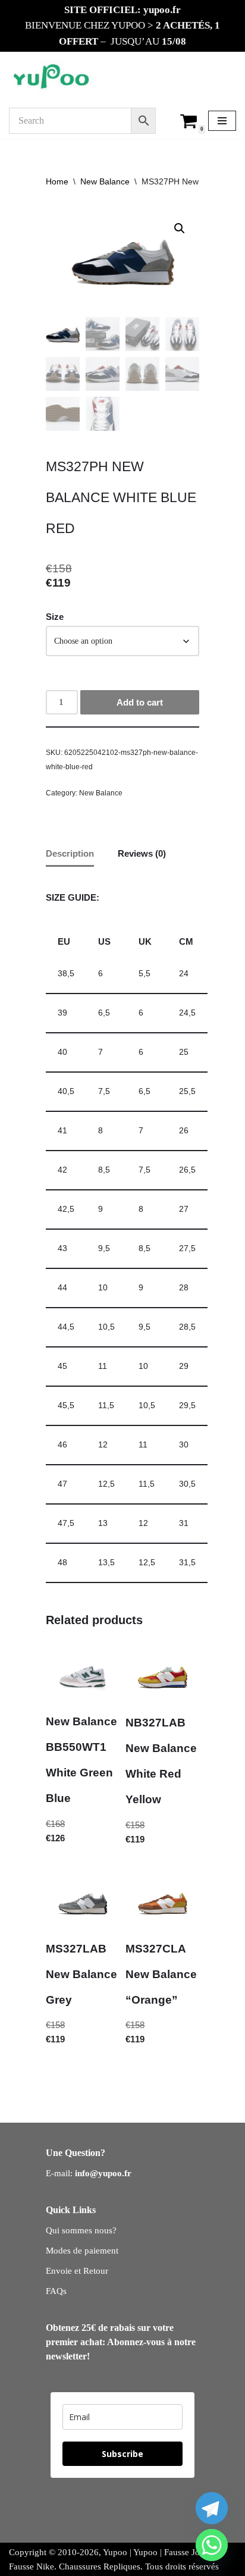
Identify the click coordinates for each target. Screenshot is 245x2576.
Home (57, 181)
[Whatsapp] (212, 2545)
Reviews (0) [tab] (142, 853)
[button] (180, 228)
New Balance (105, 181)
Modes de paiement (82, 2251)
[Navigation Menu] (222, 121)
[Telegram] (212, 2508)
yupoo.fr (162, 10)
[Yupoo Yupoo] (51, 77)
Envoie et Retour (77, 2271)
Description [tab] (70, 853)
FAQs (56, 2291)
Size (55, 617)
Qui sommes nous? (81, 2230)
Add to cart (140, 702)
